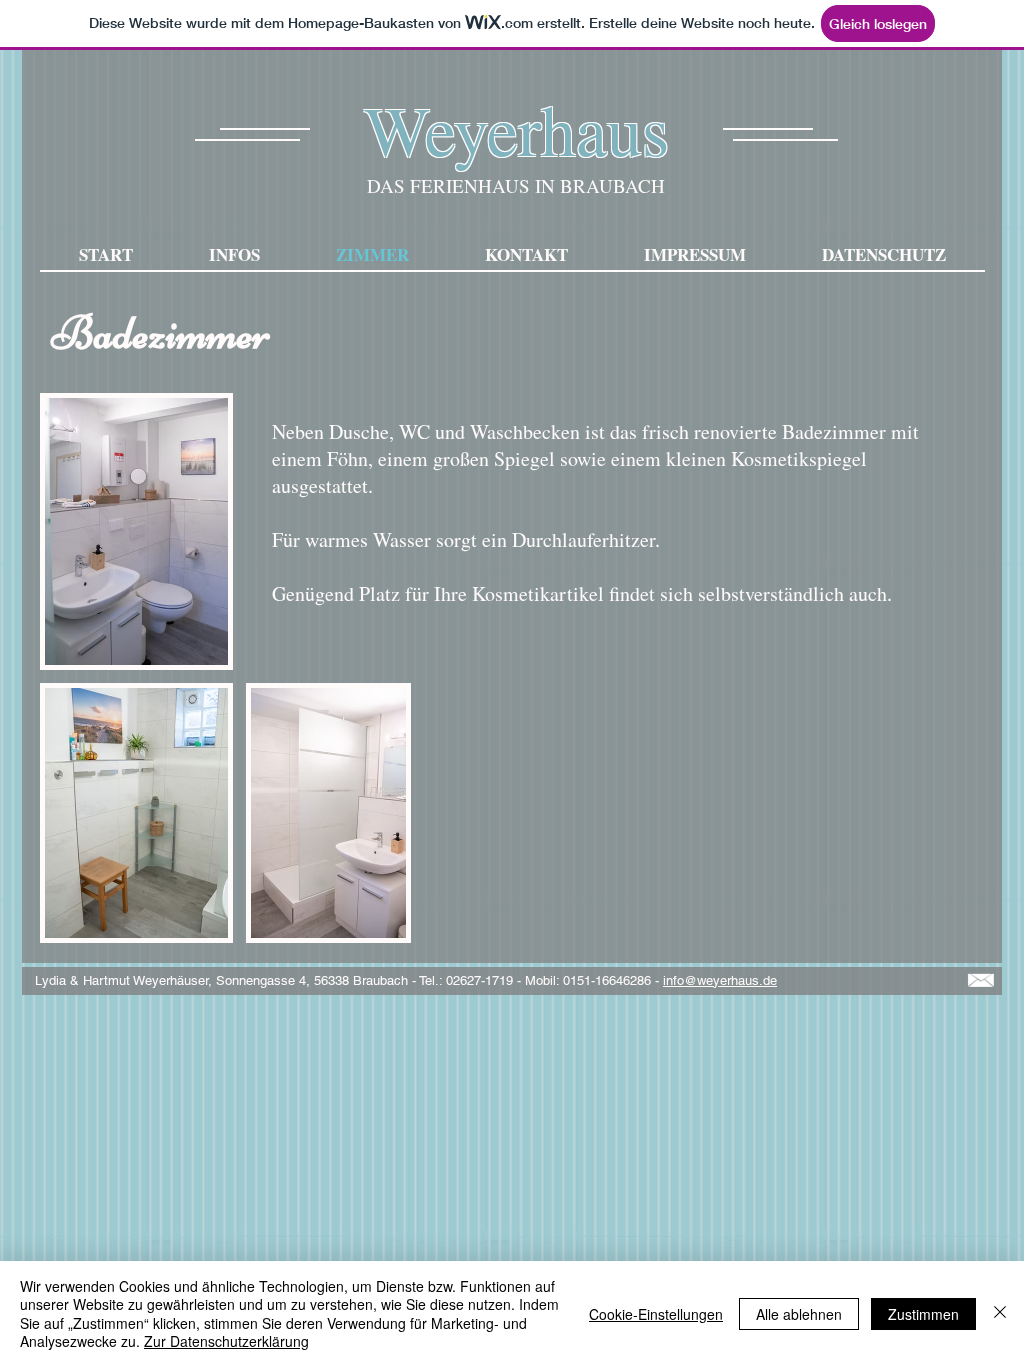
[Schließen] (1000, 1313)
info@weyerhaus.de (720, 980)
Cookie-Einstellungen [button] (656, 1314)
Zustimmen (923, 1314)
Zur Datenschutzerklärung (226, 1341)
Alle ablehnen (799, 1314)
